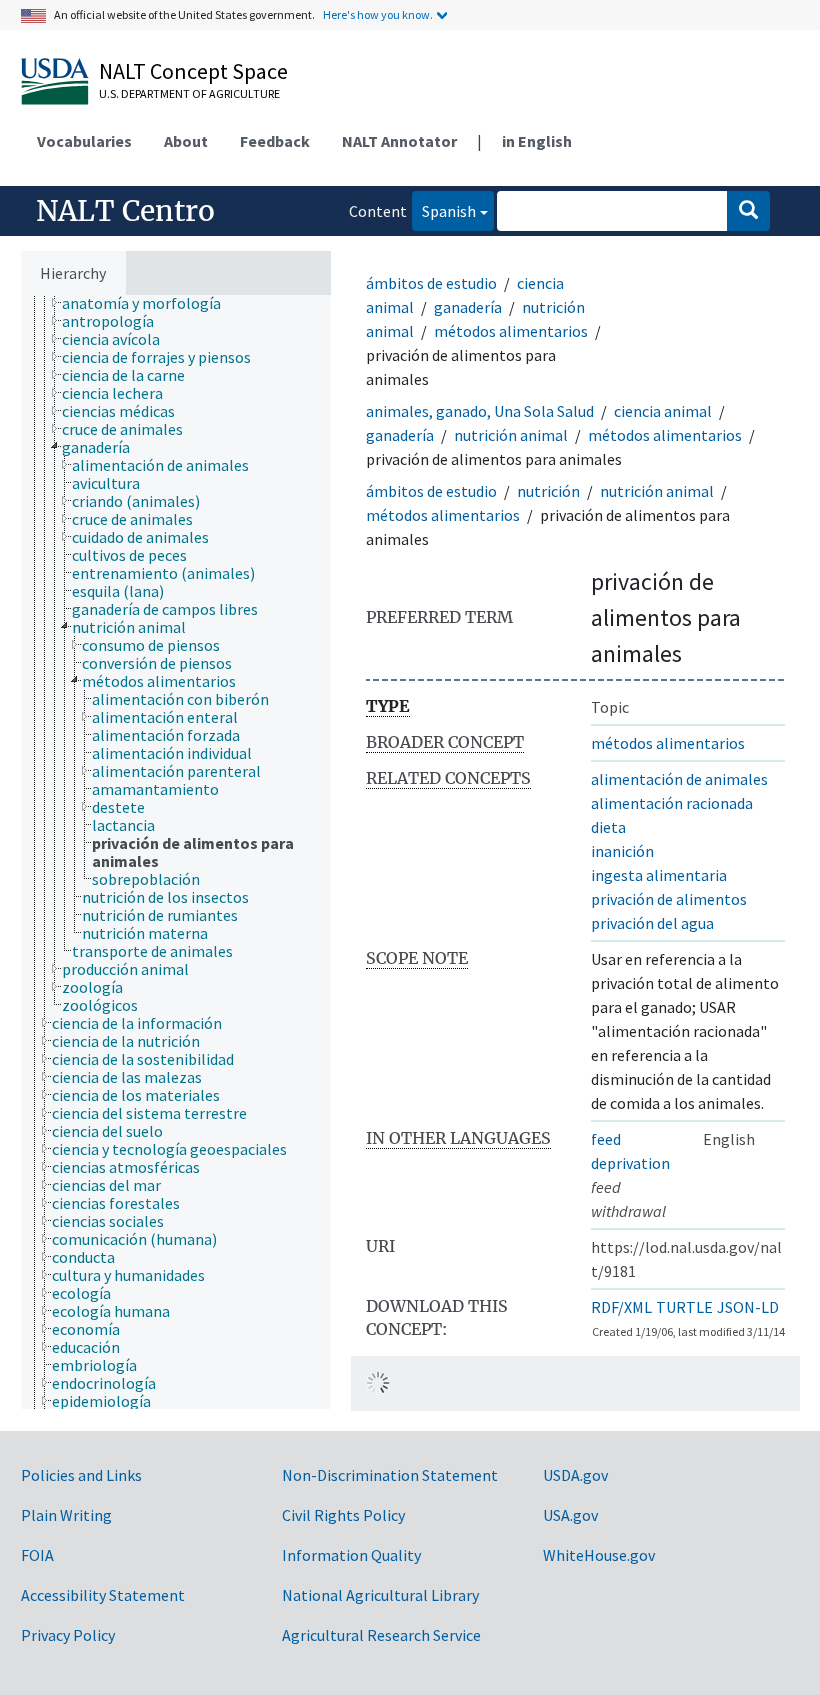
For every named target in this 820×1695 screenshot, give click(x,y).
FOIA (37, 1555)
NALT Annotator (399, 141)
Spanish (444, 210)
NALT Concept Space (193, 71)
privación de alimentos (669, 899)
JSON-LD (748, 1307)
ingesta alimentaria (659, 875)
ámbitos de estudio (431, 283)
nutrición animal (511, 435)
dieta (608, 827)
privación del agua (652, 923)
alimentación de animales (679, 779)
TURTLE (684, 1307)
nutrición (548, 491)
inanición (622, 851)
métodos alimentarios (511, 331)
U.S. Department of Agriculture (189, 93)
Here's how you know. (378, 14)
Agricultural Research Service (381, 1635)
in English (537, 141)
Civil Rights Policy (343, 1515)
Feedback (275, 141)
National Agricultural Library (380, 1595)
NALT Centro (125, 211)
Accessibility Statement (103, 1595)
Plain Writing (66, 1515)
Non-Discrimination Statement (390, 1475)
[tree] (176, 852)
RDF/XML (621, 1307)
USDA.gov (575, 1475)
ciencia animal (663, 411)
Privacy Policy (68, 1635)
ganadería (468, 307)
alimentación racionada (672, 803)
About (186, 141)
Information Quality (351, 1555)
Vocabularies (84, 141)
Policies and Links (81, 1475)
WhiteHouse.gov (599, 1555)
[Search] (748, 211)
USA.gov (570, 1515)
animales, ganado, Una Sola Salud (480, 411)
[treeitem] (150, 303)
